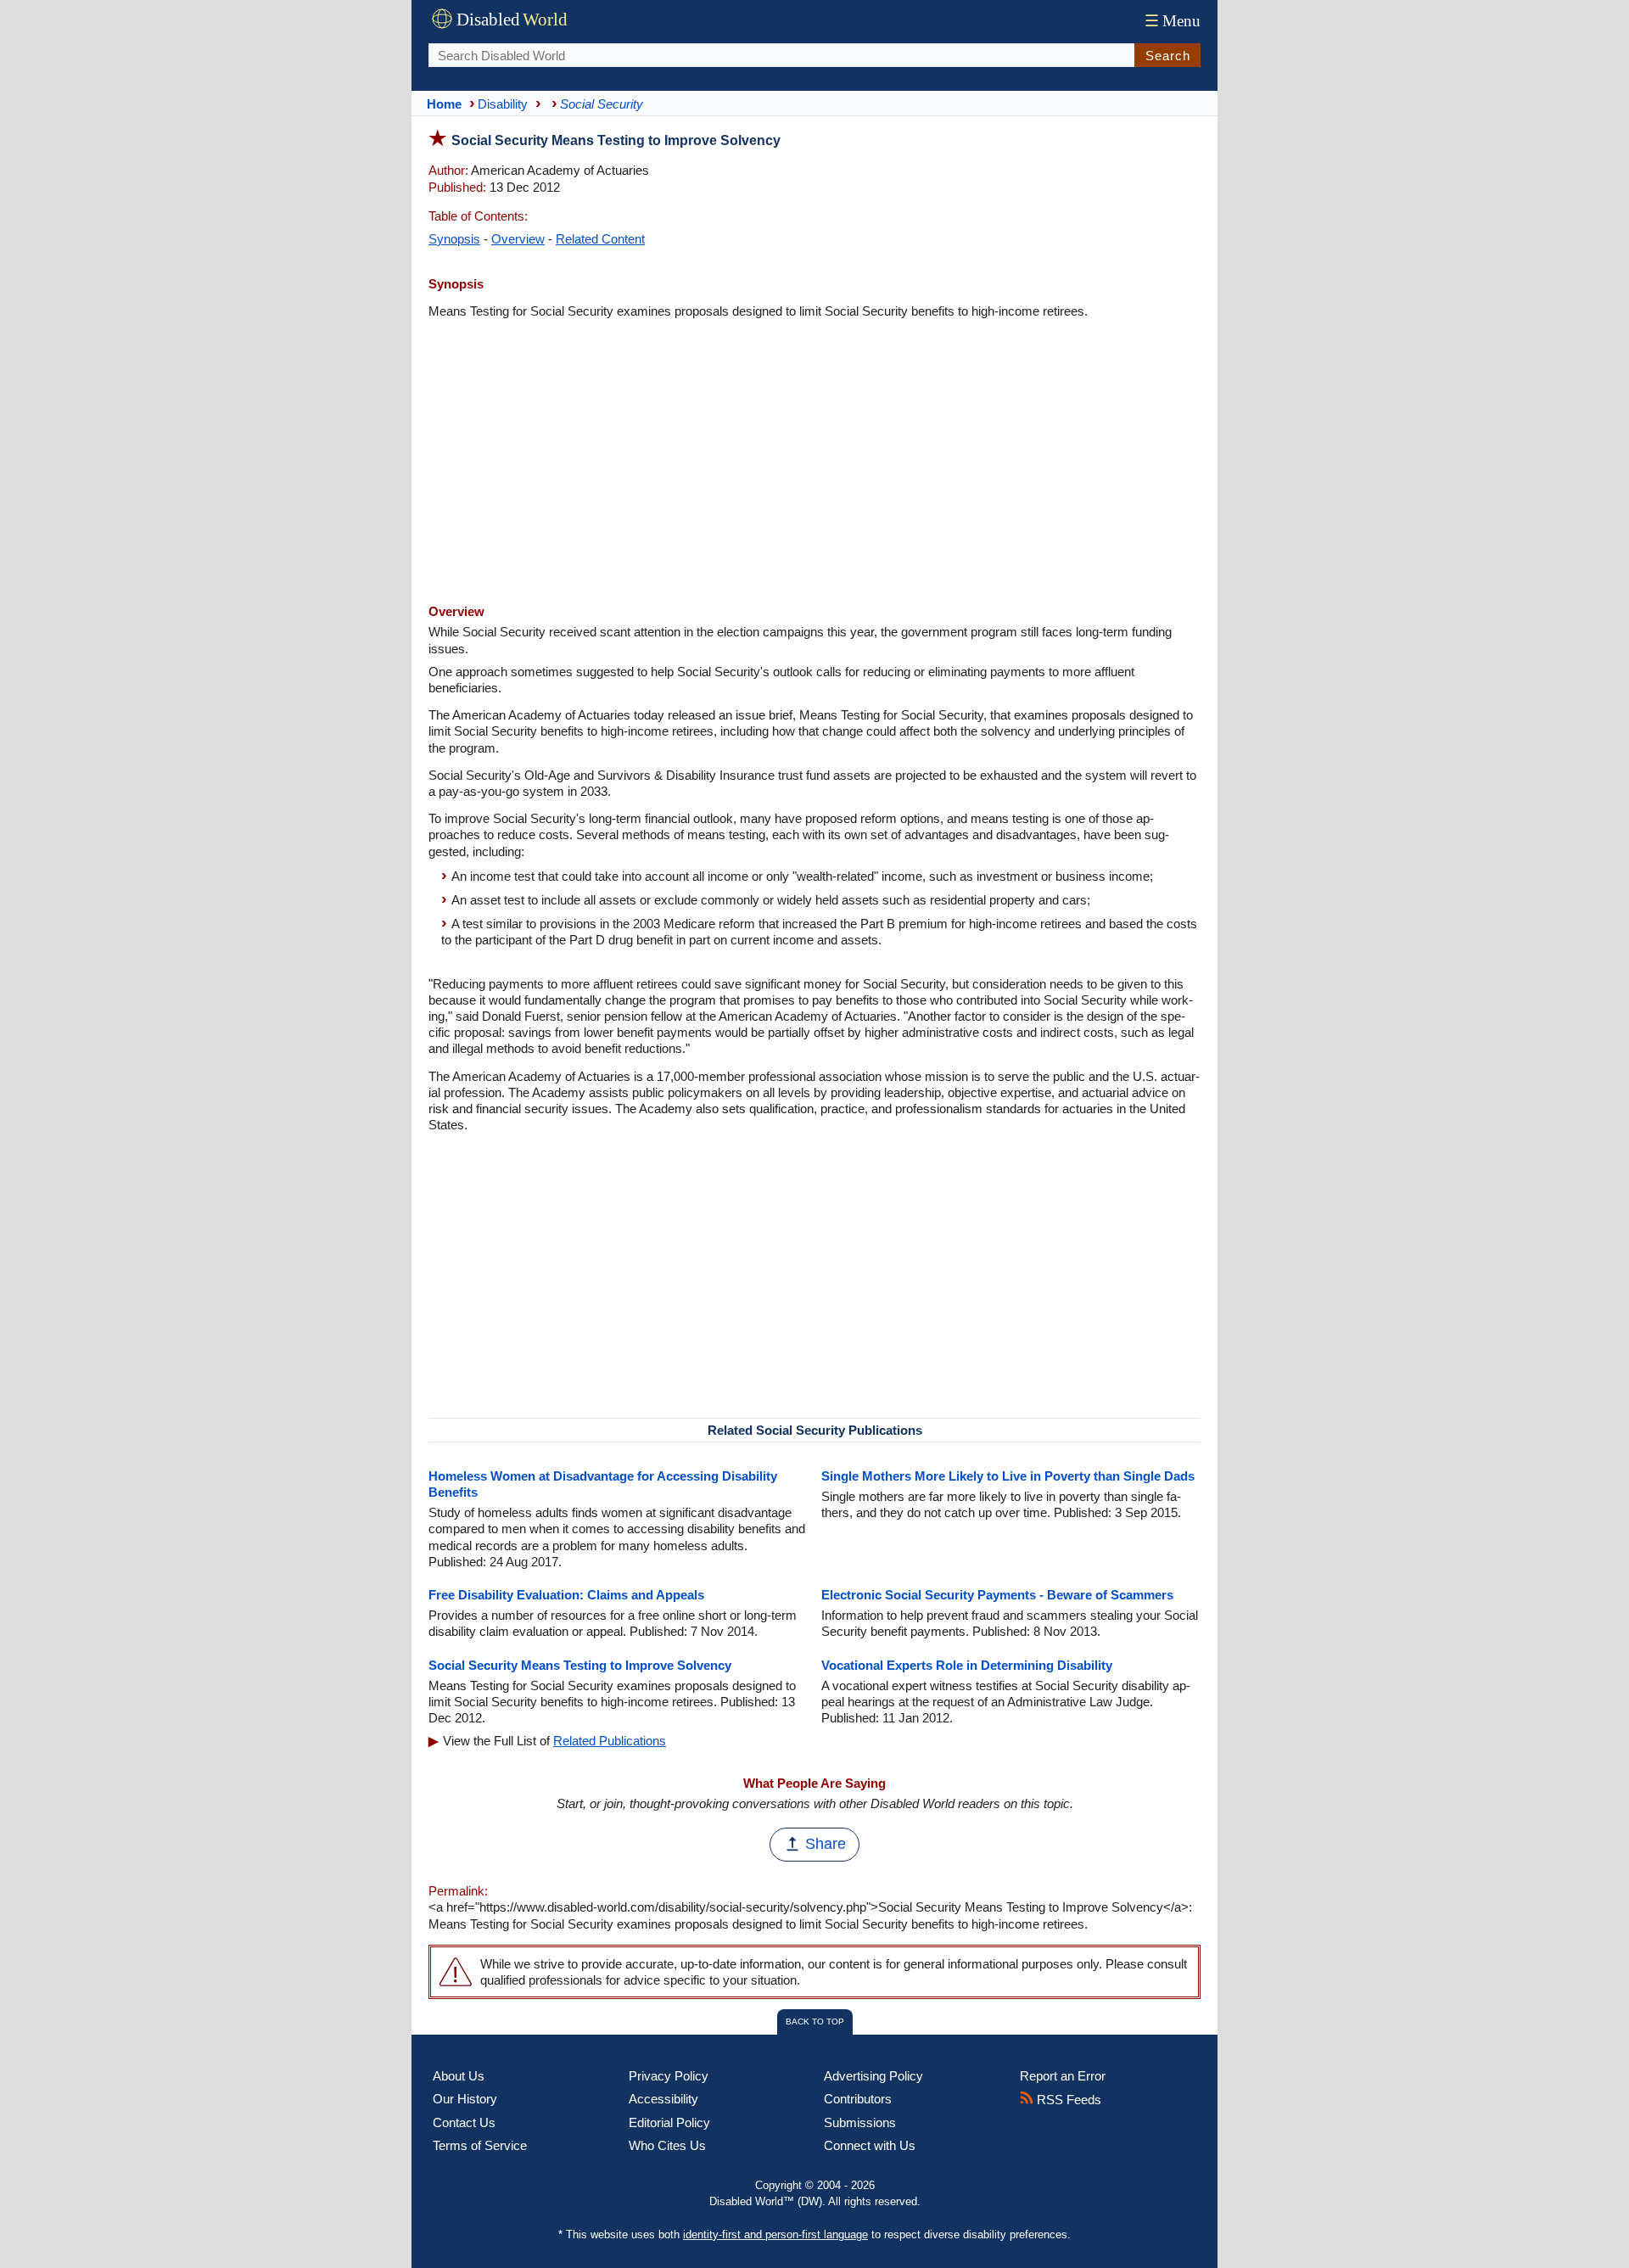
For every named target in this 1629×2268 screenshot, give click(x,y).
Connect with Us (870, 2145)
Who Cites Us (667, 2145)
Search (1168, 56)
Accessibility (663, 2099)
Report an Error (1063, 2076)
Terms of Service (480, 2145)
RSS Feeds (1067, 2100)
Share (826, 1844)
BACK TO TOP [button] (815, 2022)
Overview (518, 239)
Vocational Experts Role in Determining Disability (967, 1665)
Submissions (860, 2122)
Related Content (600, 239)
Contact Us (464, 2122)
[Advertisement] (814, 463)
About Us (459, 2076)
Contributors (858, 2099)
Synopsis (454, 239)
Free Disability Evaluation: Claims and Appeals (566, 1595)
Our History (465, 2099)
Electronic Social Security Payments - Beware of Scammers (997, 1595)
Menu (1173, 21)
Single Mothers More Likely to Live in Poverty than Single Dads (1008, 1476)
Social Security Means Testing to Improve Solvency (580, 1665)
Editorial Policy (669, 2122)
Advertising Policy (873, 2076)
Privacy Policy (669, 2076)
